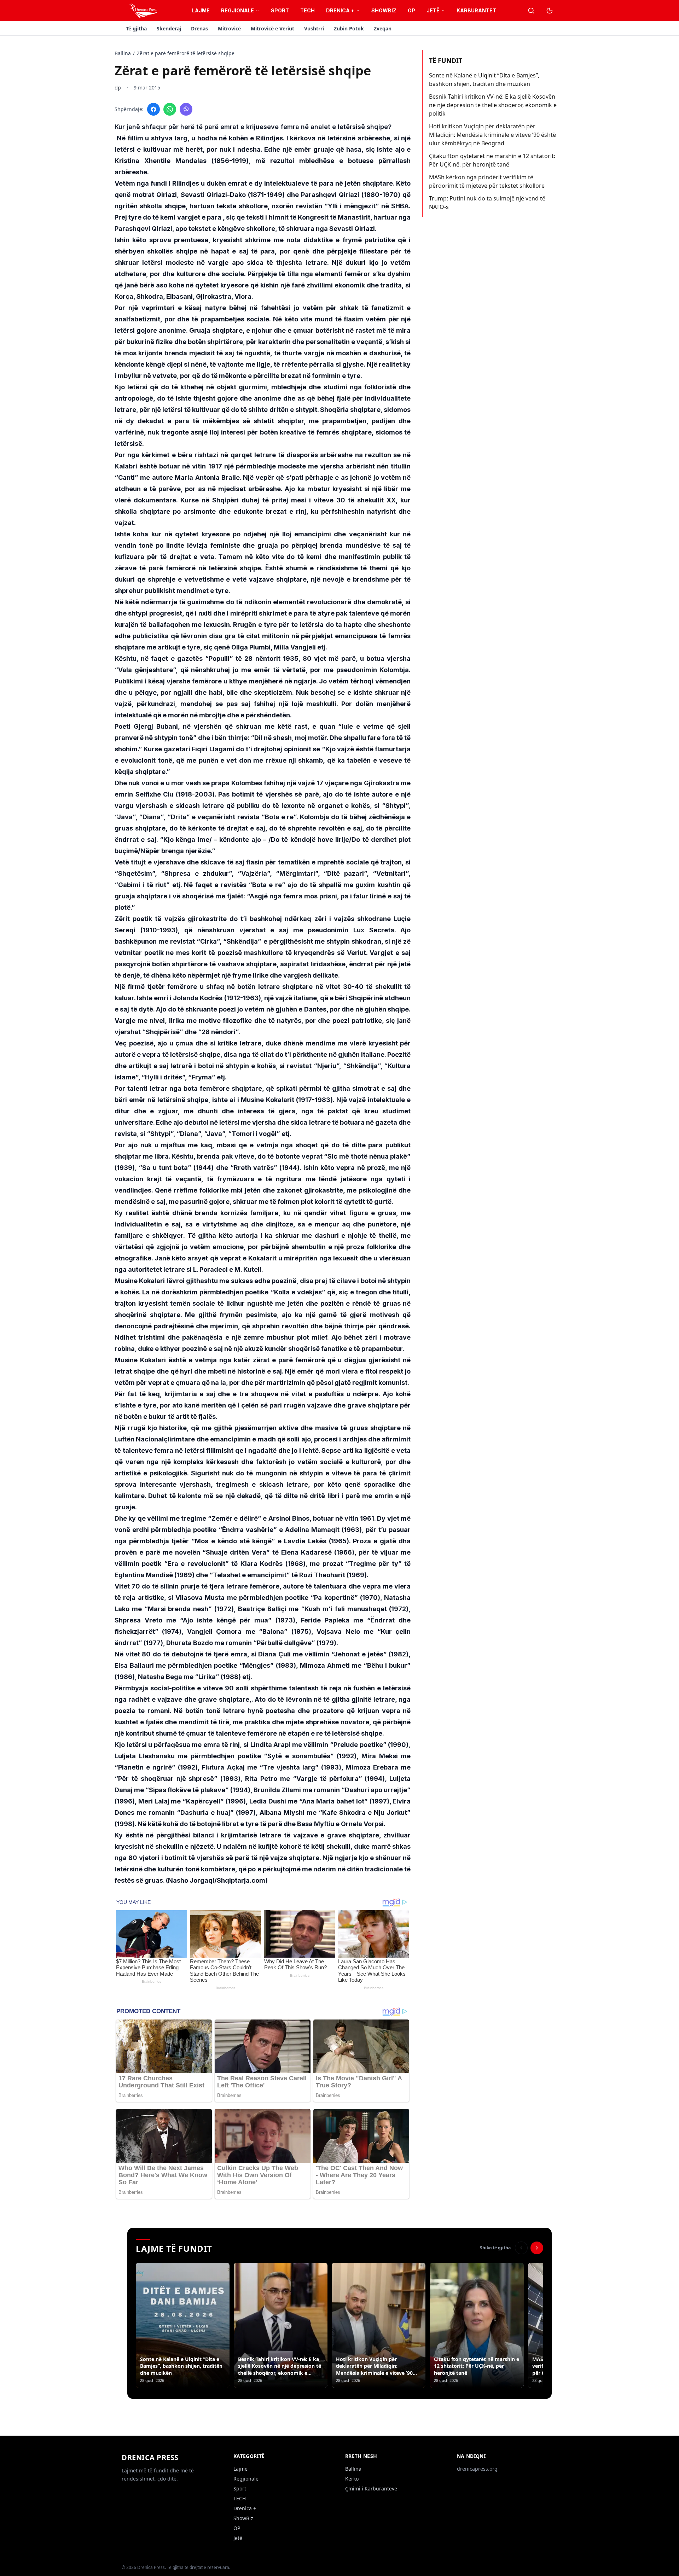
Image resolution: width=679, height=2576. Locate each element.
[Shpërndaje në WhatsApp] (170, 109)
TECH (307, 10)
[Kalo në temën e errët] (550, 11)
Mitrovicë (229, 28)
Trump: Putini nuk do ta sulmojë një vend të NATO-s (487, 203)
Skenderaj (169, 28)
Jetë (433, 10)
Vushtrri (314, 28)
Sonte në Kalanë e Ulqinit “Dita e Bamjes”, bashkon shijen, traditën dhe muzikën (484, 80)
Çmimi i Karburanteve (371, 2488)
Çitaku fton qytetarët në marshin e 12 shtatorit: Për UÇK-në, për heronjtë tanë (492, 160)
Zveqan (383, 28)
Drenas (199, 28)
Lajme (201, 10)
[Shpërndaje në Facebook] (153, 109)
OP (411, 10)
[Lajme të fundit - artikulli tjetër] (537, 2248)
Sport (280, 10)
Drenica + (340, 10)
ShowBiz (384, 10)
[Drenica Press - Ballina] (143, 11)
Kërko (352, 2479)
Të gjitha (136, 28)
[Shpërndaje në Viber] (186, 109)
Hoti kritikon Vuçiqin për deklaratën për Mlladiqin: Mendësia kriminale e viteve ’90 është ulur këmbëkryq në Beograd (492, 135)
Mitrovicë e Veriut (272, 28)
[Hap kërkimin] (531, 11)
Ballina (123, 53)
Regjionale (237, 10)
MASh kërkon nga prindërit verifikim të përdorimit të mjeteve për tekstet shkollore (487, 181)
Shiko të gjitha (495, 2248)
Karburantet (476, 10)
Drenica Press (150, 2457)
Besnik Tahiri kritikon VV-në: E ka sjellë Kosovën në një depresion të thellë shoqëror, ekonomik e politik (493, 105)
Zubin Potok (349, 28)
